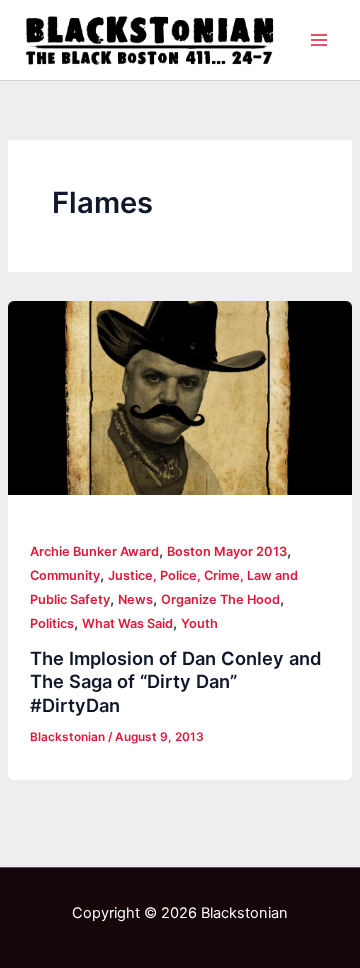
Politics (52, 623)
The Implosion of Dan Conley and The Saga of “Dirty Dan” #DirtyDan (176, 681)
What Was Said (127, 623)
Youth (199, 623)
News (135, 599)
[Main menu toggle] (319, 40)
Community (65, 575)
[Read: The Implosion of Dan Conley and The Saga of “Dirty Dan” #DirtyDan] (180, 398)
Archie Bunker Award (94, 551)
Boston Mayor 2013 (227, 551)
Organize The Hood (220, 599)
